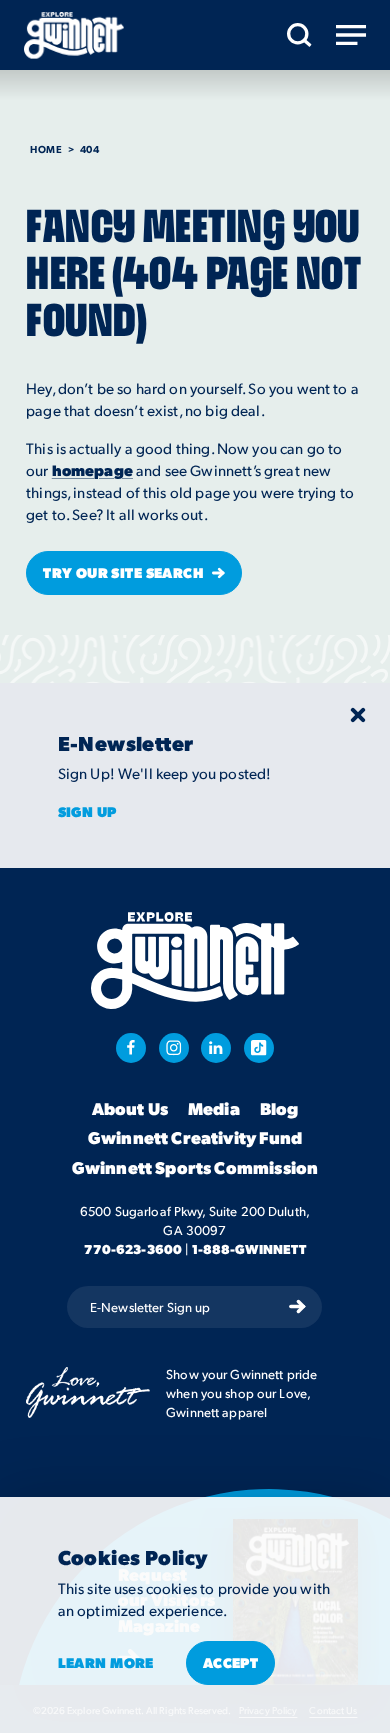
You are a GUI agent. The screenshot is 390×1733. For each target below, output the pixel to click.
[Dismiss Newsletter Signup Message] (358, 715)
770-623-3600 (133, 1248)
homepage (92, 470)
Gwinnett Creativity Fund (195, 1138)
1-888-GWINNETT (249, 1248)
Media (214, 1109)
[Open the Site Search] (299, 35)
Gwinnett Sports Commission (195, 1168)
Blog (279, 1109)
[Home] (74, 35)
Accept (231, 1662)
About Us (130, 1109)
